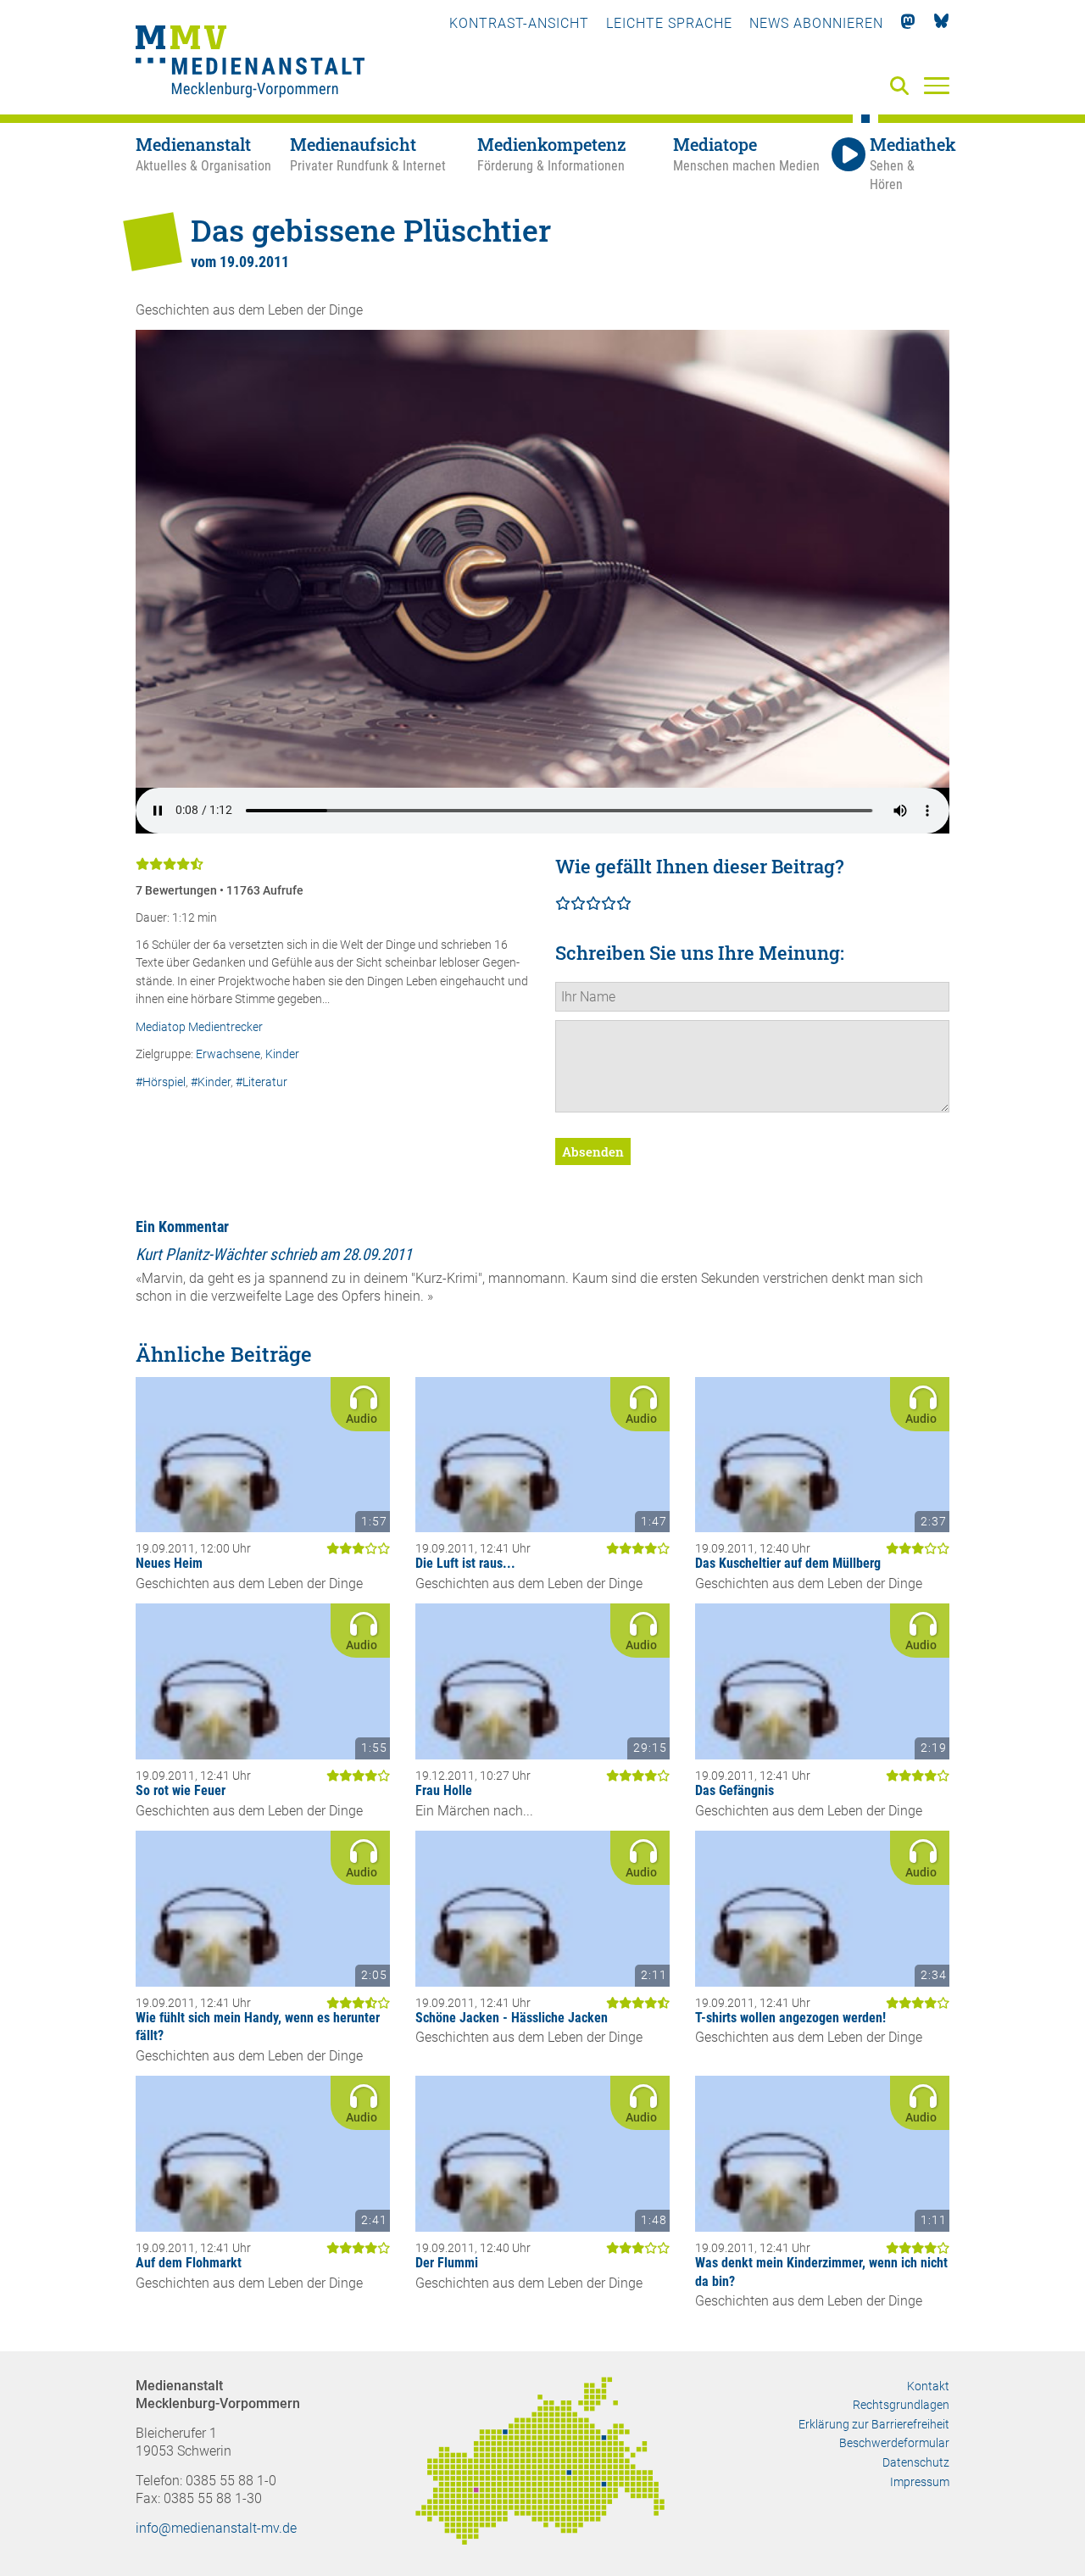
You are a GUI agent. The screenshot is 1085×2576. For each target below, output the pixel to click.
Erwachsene (228, 1054)
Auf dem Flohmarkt (189, 2263)
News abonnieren (816, 23)
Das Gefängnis (734, 1790)
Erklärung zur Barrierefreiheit (874, 2424)
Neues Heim (169, 1563)
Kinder (282, 1054)
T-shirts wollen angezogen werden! (790, 2018)
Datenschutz (916, 2462)
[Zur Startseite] (250, 64)
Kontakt (928, 2386)
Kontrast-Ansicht (519, 23)
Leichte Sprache (669, 23)
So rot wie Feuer (181, 1790)
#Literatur (262, 1082)
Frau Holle (444, 1790)
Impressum (920, 2482)
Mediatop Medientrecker (199, 1027)
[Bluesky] (941, 23)
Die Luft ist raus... (465, 1563)
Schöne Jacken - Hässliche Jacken (512, 2018)
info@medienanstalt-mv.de (216, 2528)
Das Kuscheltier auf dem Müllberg (788, 1563)
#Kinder (211, 1082)
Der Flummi (447, 2263)
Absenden (593, 1151)
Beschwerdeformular (894, 2443)
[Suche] (903, 87)
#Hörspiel (161, 1082)
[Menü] (937, 85)
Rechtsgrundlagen (901, 2405)
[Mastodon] (908, 23)
